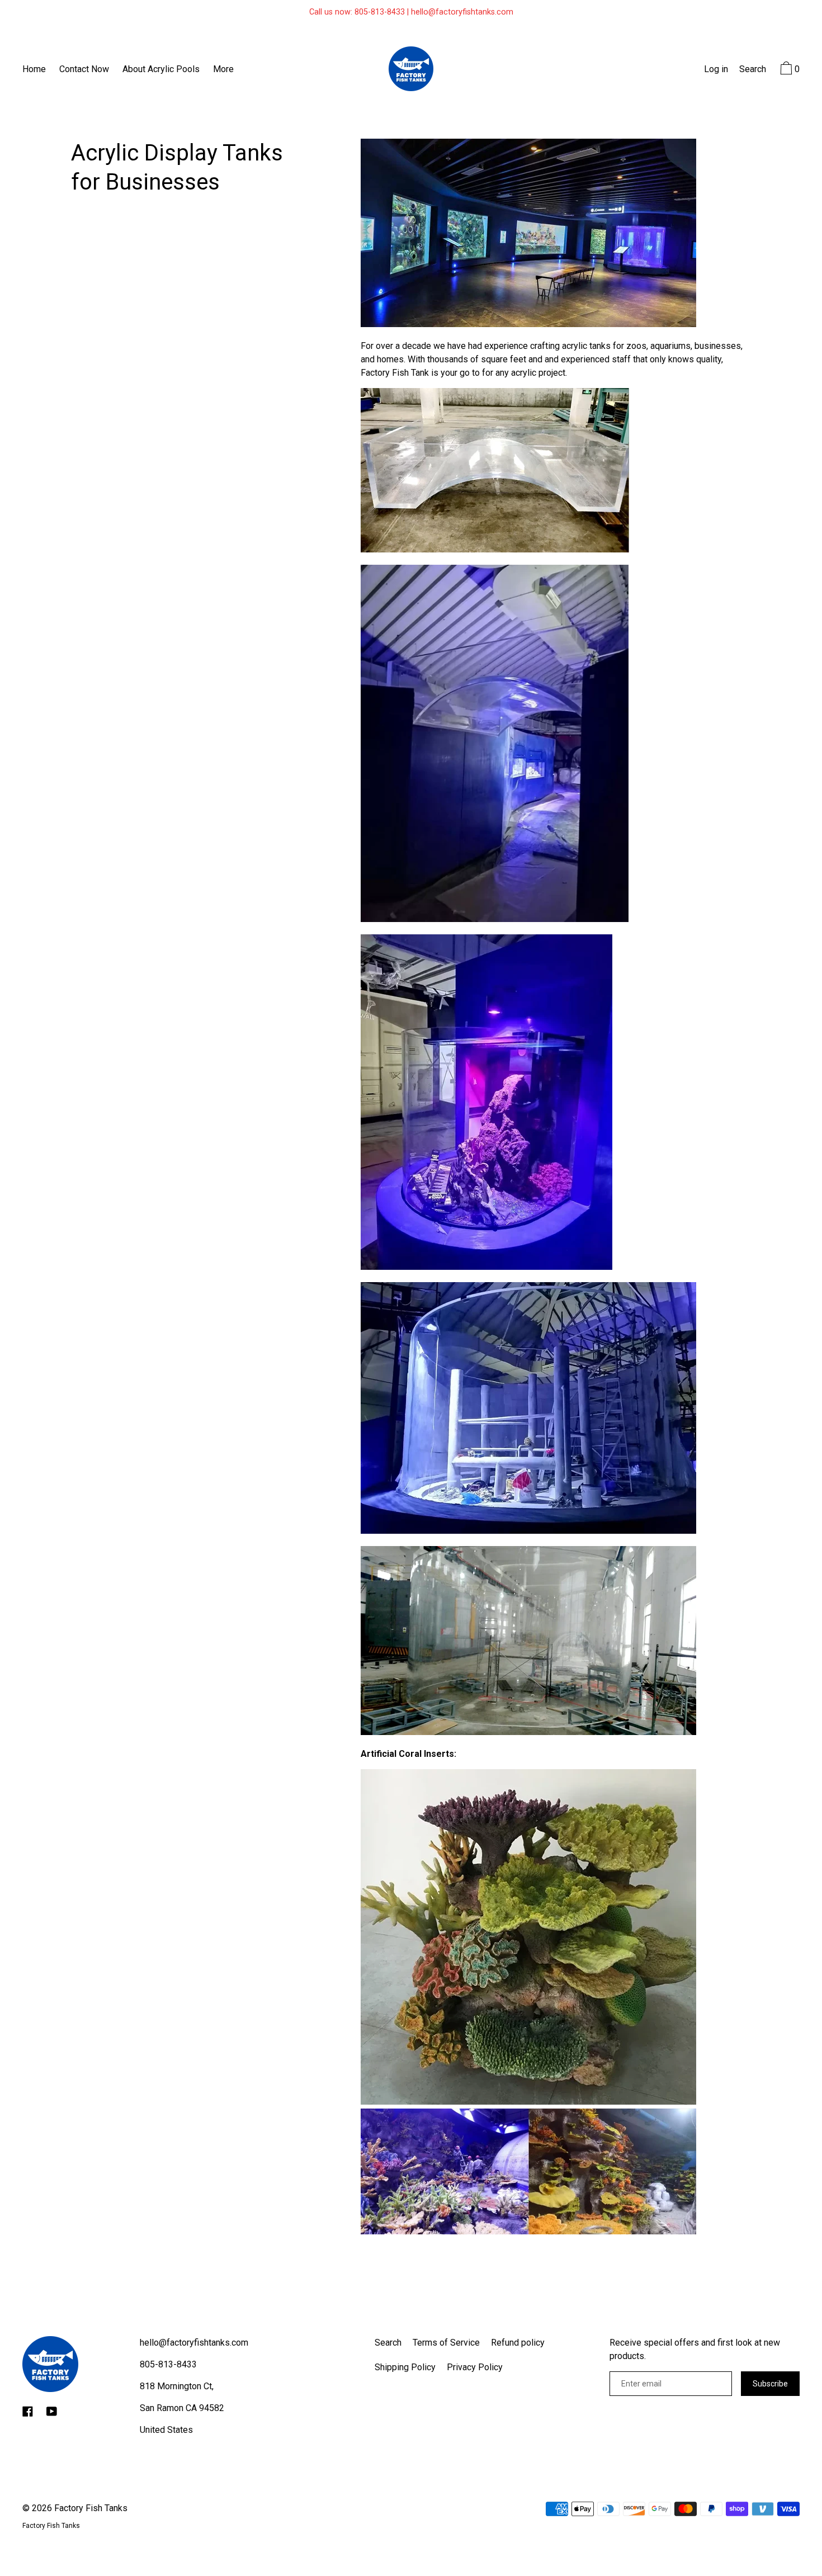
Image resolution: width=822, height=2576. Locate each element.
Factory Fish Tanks (91, 2508)
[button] (753, 70)
